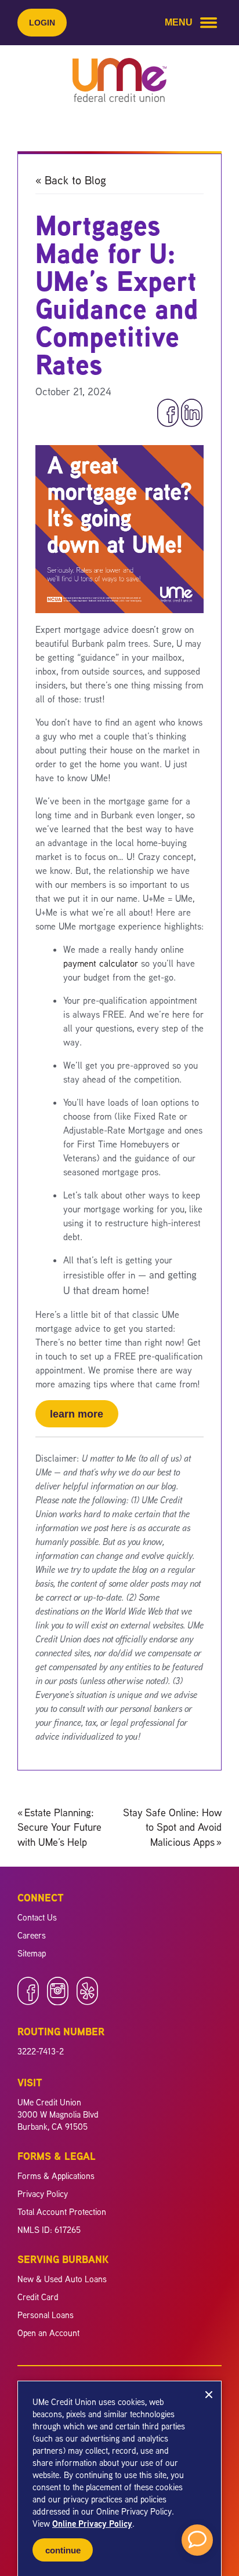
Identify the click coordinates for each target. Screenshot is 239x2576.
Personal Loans (46, 2315)
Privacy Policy (43, 2194)
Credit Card (38, 2297)
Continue (63, 2550)
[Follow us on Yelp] (87, 2002)
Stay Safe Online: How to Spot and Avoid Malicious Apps (172, 1827)
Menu (179, 22)
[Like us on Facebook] (28, 2002)
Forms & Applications (56, 2176)
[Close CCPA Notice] (209, 2395)
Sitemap (32, 1953)
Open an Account (48, 2333)
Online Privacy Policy (92, 2524)
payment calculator (101, 963)
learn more (77, 1414)
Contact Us (37, 1917)
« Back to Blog (71, 180)
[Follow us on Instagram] (58, 2002)
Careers (32, 1935)
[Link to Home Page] (119, 82)
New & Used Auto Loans (62, 2279)
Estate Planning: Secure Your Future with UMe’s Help (59, 1827)
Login (42, 23)
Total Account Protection (62, 2212)
